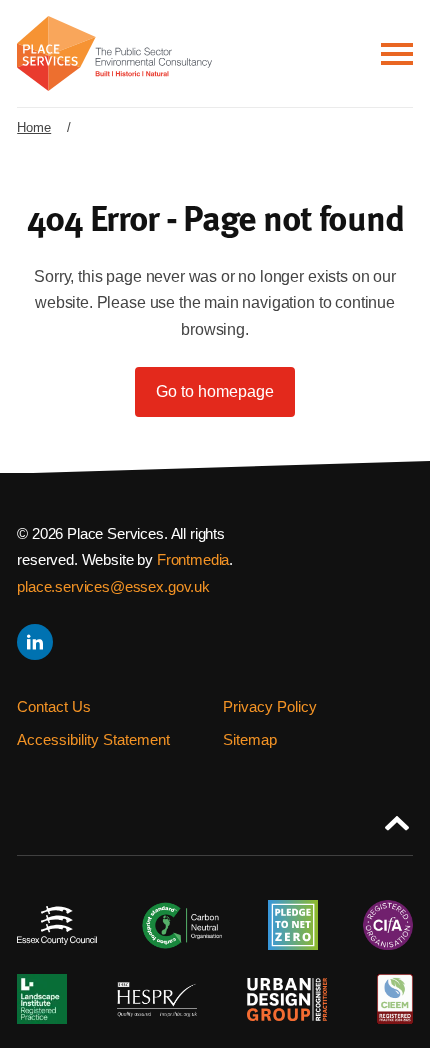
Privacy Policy (270, 706)
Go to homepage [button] (215, 391)
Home (34, 127)
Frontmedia (193, 559)
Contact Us (54, 706)
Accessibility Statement (93, 739)
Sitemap (250, 739)
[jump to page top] (397, 819)
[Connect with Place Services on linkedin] (33, 642)
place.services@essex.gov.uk (113, 586)
